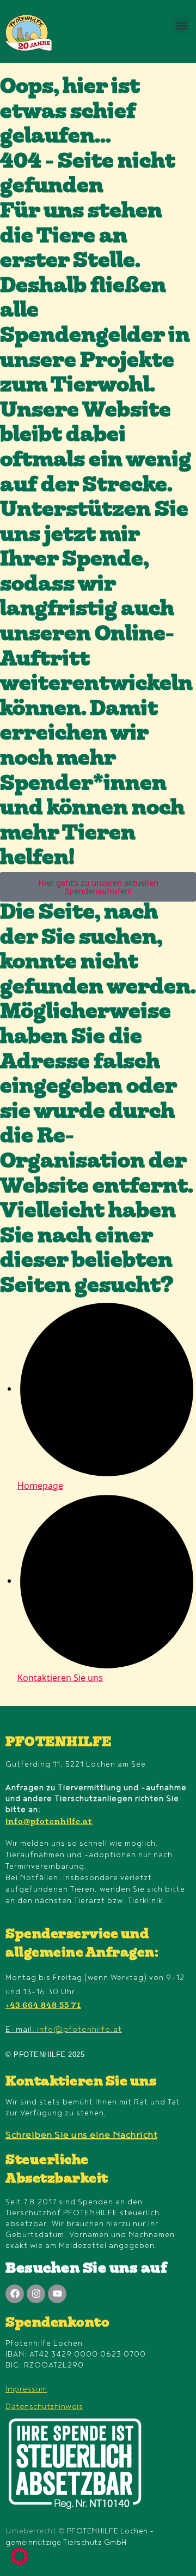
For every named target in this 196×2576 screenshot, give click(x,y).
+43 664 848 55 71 (43, 2006)
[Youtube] (57, 2294)
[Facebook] (15, 2294)
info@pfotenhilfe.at (49, 1822)
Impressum (26, 2389)
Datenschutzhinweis (44, 2407)
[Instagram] (36, 2294)
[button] (182, 25)
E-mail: (64, 2029)
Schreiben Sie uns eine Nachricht (81, 2135)
